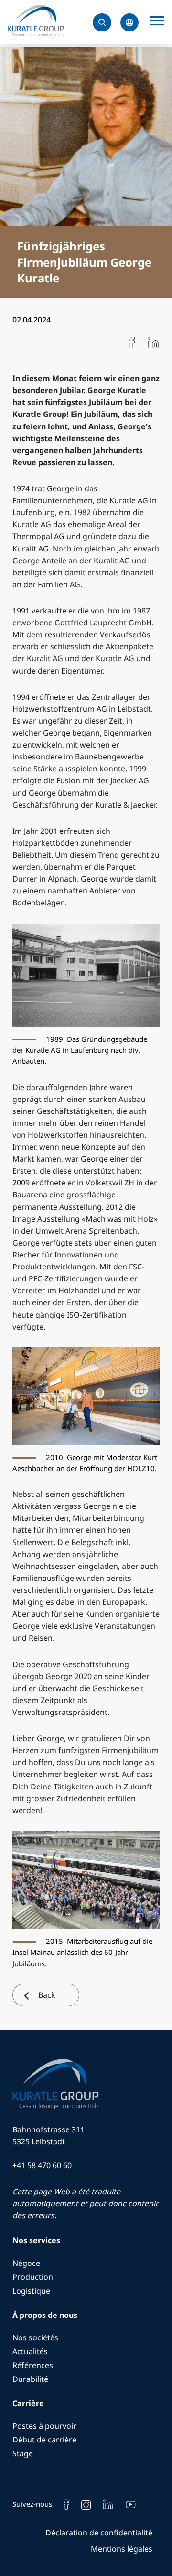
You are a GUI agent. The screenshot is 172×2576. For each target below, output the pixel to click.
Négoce (26, 2263)
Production (33, 2277)
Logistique (31, 2291)
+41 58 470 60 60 (42, 2165)
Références (33, 2365)
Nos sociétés (35, 2337)
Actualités (30, 2351)
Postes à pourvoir (44, 2426)
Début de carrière (44, 2440)
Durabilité (30, 2379)
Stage (23, 2453)
